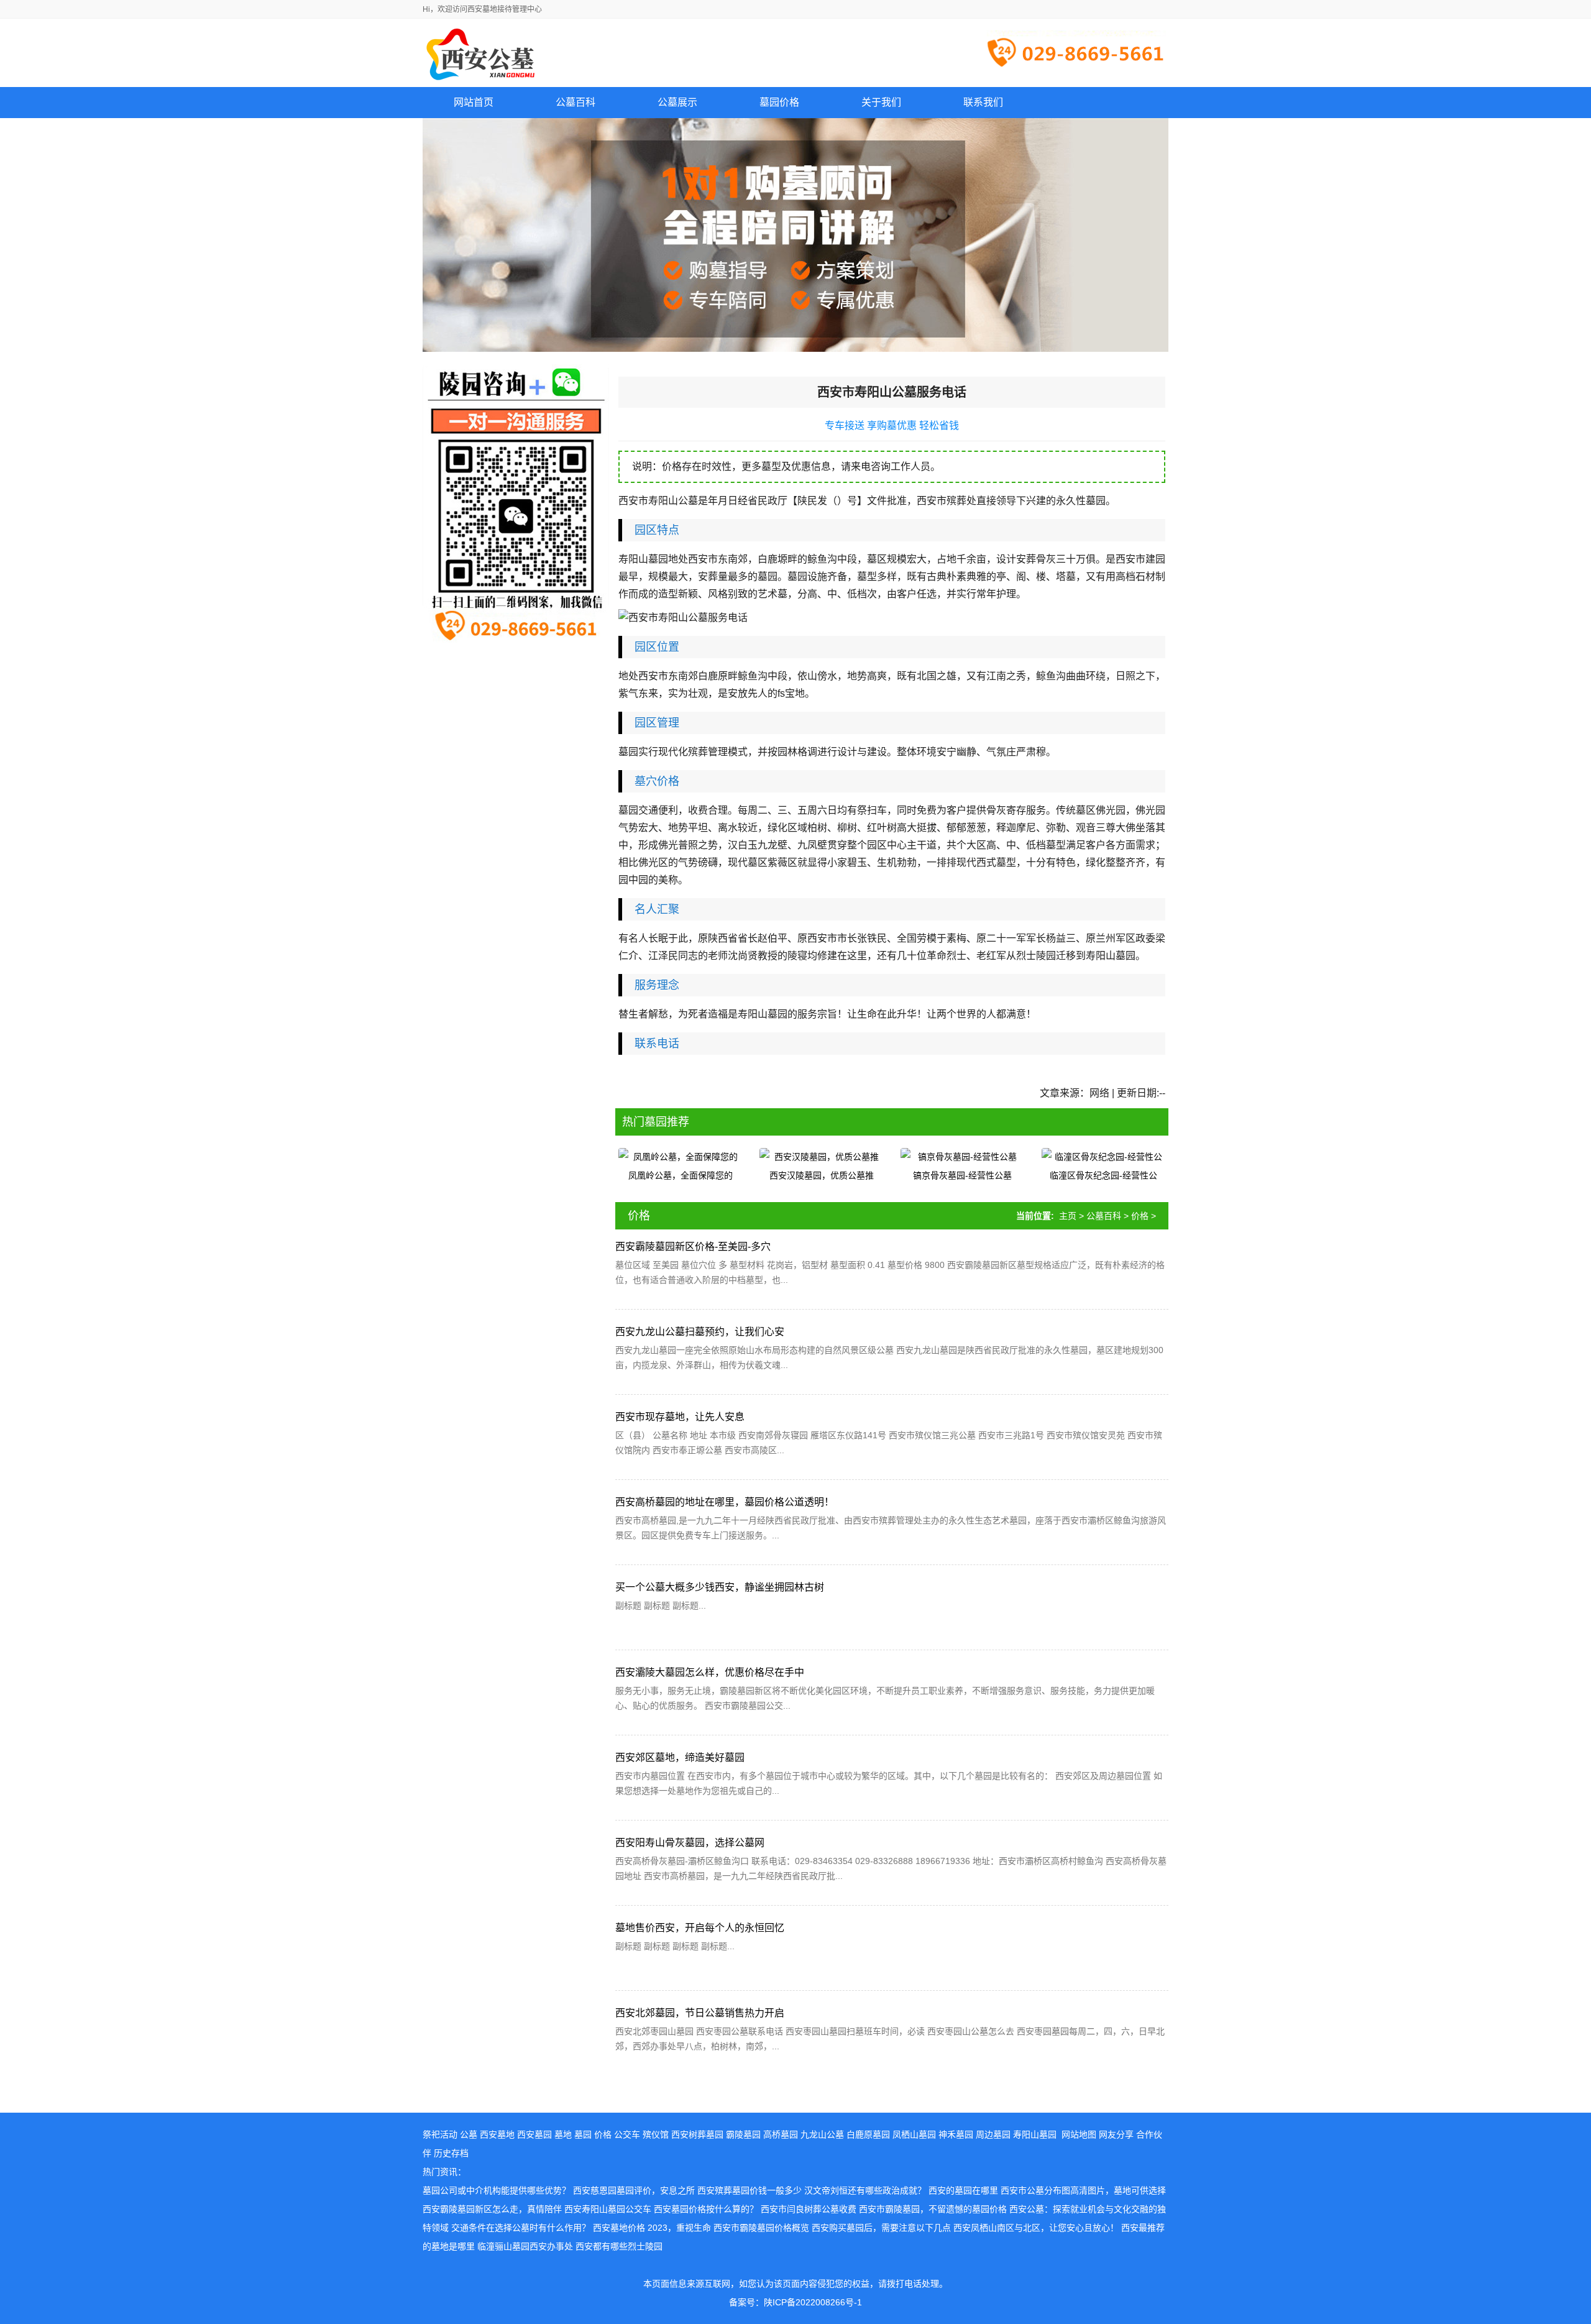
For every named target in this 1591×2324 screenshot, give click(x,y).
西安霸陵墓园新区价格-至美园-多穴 (693, 1247)
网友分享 (1116, 2134)
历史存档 (451, 2153)
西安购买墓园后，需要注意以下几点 (881, 2228)
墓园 (583, 2134)
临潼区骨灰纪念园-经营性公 (1103, 1175)
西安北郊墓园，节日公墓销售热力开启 (700, 2013)
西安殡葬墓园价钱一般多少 (750, 2190)
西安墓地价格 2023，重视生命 (652, 2228)
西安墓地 (497, 2134)
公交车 (627, 2134)
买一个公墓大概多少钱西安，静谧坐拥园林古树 (720, 1587)
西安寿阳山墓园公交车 (608, 2209)
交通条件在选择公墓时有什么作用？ (521, 2228)
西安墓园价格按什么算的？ (706, 2209)
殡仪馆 (656, 2134)
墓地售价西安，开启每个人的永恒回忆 (700, 1928)
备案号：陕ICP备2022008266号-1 (795, 2302)
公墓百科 (1104, 1216)
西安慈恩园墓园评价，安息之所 (634, 2190)
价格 (1140, 1216)
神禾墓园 (956, 2134)
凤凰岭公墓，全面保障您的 (681, 1175)
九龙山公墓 (822, 2134)
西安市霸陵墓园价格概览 (761, 2228)
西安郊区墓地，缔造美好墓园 (680, 1757)
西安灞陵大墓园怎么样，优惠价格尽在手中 (710, 1672)
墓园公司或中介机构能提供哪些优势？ (497, 2190)
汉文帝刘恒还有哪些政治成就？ (865, 2190)
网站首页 (474, 102)
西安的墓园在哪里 (963, 2190)
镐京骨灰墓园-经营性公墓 (962, 1175)
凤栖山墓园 (914, 2134)
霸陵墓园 (743, 2134)
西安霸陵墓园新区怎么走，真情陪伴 (492, 2209)
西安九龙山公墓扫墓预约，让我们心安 (700, 1332)
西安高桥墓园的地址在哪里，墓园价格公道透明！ (725, 1502)
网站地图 (1079, 2134)
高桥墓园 (781, 2134)
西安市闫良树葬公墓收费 (809, 2209)
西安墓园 (534, 2134)
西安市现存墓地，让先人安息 (680, 1417)
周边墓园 (993, 2134)
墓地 (563, 2134)
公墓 (469, 2134)
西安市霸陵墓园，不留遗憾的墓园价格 (933, 2209)
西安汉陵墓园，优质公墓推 (822, 1175)
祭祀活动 (440, 2134)
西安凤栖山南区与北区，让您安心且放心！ (1036, 2228)
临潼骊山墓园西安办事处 (525, 2246)
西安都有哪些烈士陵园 (619, 2246)
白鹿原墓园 (868, 2134)
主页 (1068, 1216)
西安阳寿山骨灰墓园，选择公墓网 (690, 1843)
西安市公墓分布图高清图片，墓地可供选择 (1083, 2190)
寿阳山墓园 (1035, 2134)
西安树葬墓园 (697, 2134)
